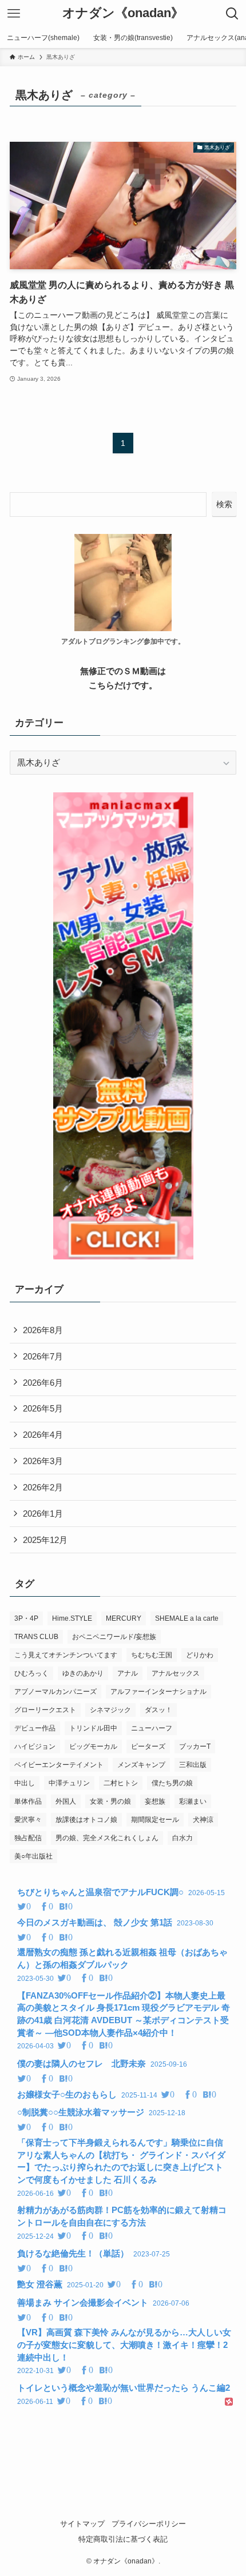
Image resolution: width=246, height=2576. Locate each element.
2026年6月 (43, 1383)
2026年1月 (43, 1514)
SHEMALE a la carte (187, 1618)
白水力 (182, 1838)
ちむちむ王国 (152, 1655)
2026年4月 (43, 1435)
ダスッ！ (158, 1710)
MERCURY (124, 1618)
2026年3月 (43, 1461)
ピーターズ (148, 1746)
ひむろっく (31, 1673)
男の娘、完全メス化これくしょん (107, 1838)
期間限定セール (155, 1820)
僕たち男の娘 (172, 1783)
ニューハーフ (152, 1728)
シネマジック (110, 1710)
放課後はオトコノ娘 (86, 1820)
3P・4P (26, 1618)
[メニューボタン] (14, 14)
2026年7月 (43, 1356)
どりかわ (200, 1655)
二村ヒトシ (121, 1783)
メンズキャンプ (141, 1765)
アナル (128, 1673)
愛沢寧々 (28, 1820)
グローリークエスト (45, 1710)
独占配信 (28, 1838)
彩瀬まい (193, 1801)
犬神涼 (203, 1820)
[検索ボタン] (232, 14)
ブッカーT (195, 1746)
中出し (25, 1783)
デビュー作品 (35, 1728)
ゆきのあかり (83, 1673)
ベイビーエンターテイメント (59, 1765)
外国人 (66, 1801)
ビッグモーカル (93, 1746)
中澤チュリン (69, 1783)
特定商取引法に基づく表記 (123, 2539)
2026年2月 (43, 1487)
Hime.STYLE (72, 1618)
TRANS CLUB (36, 1637)
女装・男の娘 (110, 1801)
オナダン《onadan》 (123, 14)
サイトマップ (82, 2524)
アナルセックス (176, 1673)
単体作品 (28, 1801)
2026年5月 (43, 1408)
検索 (224, 504)
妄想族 (155, 1801)
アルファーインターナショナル (158, 1692)
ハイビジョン (35, 1746)
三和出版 (193, 1765)
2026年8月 (43, 1330)
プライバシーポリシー (149, 2524)
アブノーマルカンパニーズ (55, 1692)
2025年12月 (45, 1540)
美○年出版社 (33, 1856)
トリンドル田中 (93, 1728)
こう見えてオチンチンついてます (66, 1655)
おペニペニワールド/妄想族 (114, 1637)
